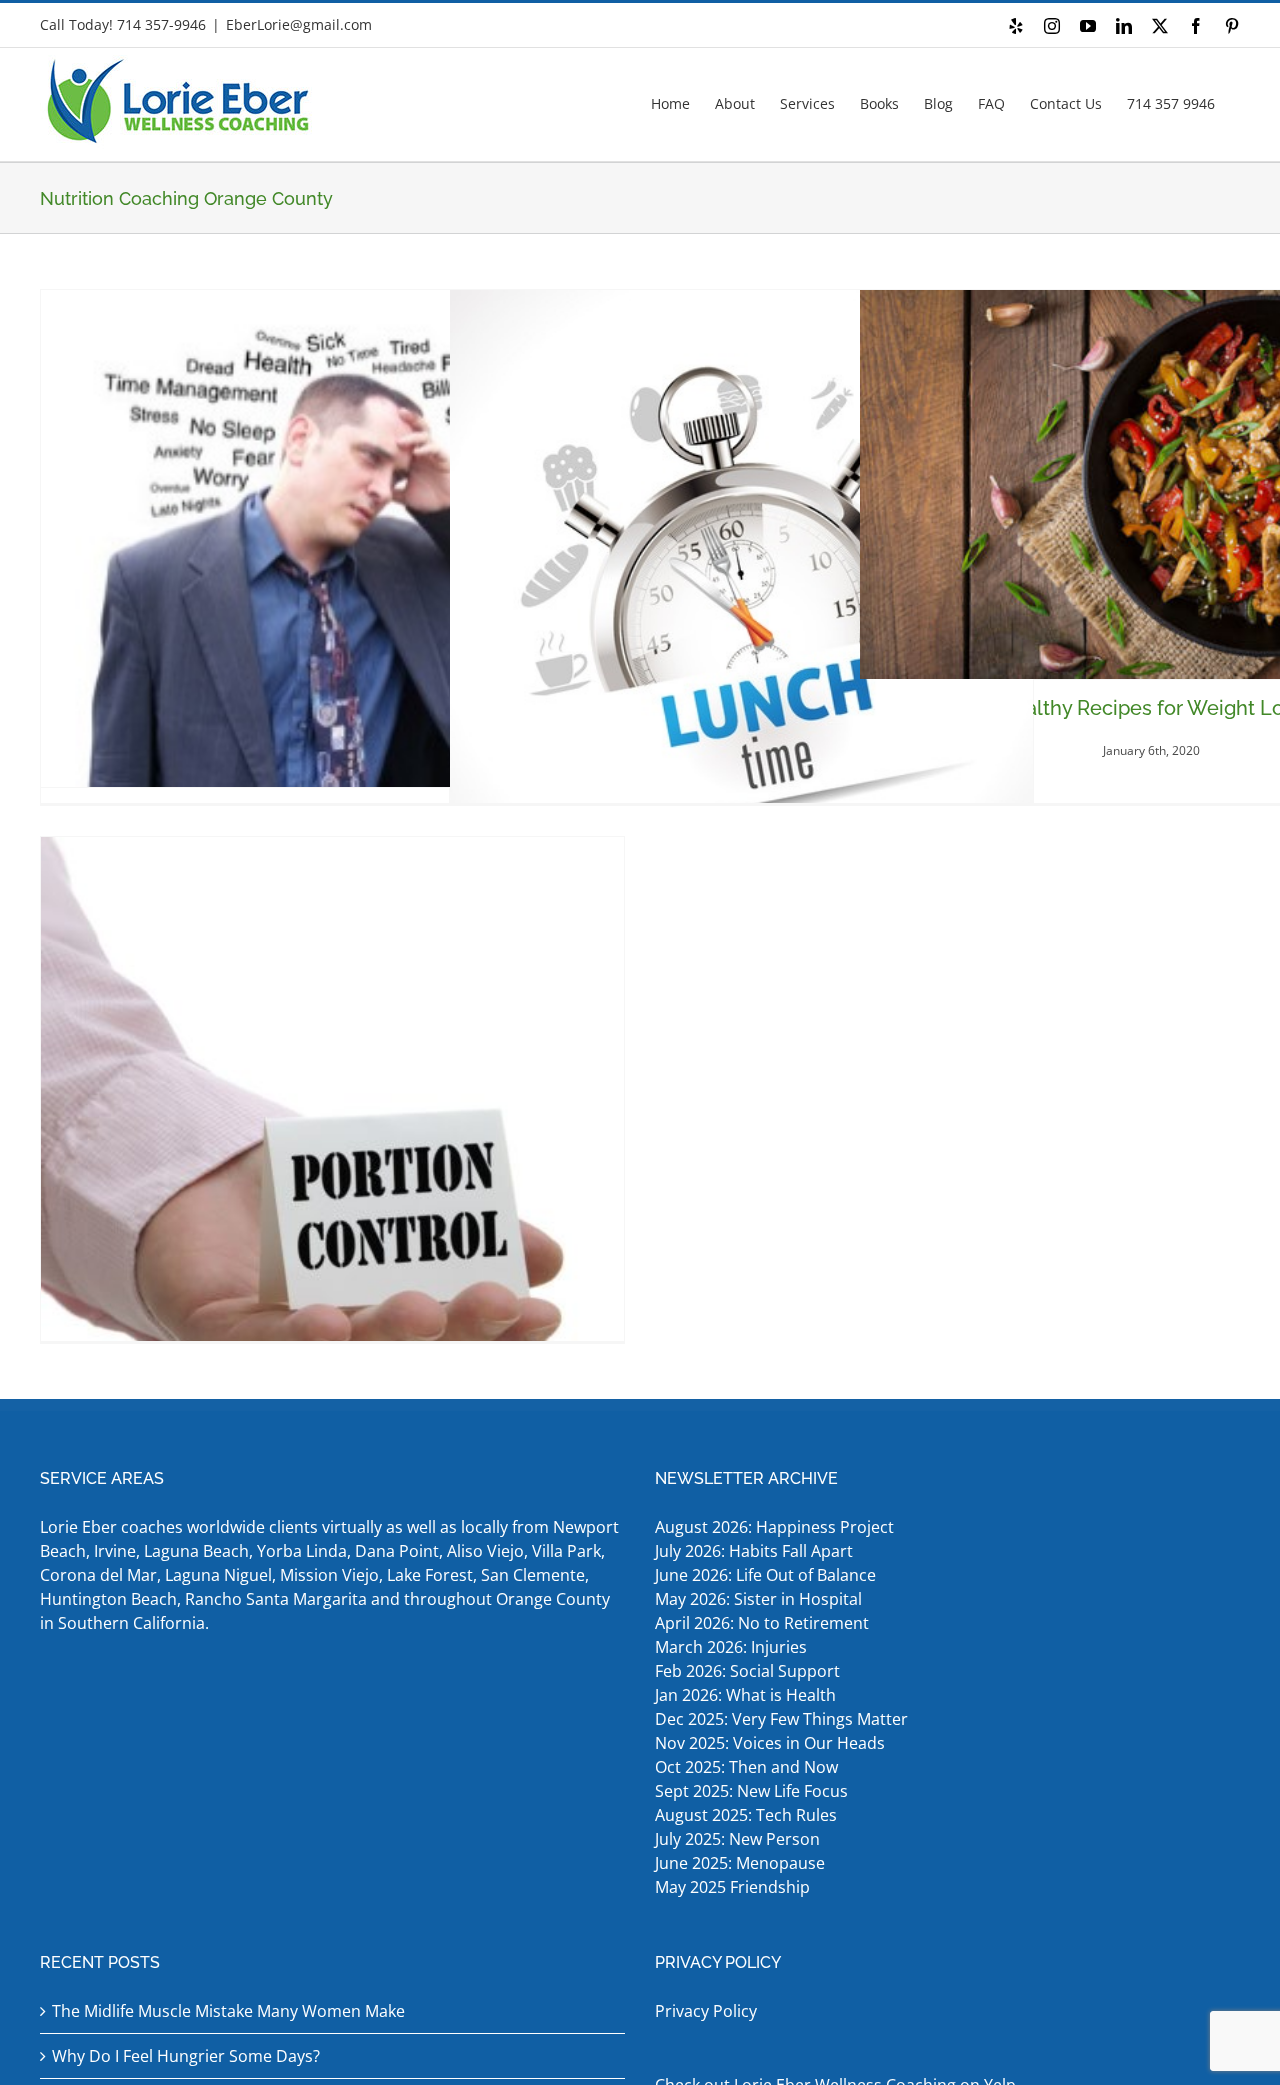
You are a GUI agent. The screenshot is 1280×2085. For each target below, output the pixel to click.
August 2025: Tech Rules (746, 1815)
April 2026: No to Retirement (764, 1623)
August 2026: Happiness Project (774, 1527)
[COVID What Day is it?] (741, 589)
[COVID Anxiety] (332, 538)
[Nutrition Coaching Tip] (332, 1128)
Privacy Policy (706, 2011)
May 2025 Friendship (732, 1887)
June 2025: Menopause (742, 1863)
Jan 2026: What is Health (745, 1695)
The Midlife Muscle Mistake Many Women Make (228, 2011)
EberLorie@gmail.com (299, 24)
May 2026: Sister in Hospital (760, 1599)
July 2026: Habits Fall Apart (754, 1551)
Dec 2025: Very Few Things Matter (781, 1719)
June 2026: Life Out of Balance (765, 1575)
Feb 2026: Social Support (747, 1671)
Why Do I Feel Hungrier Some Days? (186, 2056)
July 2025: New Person (737, 1839)
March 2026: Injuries (731, 1647)
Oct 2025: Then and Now (746, 1767)
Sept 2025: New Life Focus (751, 1791)
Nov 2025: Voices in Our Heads (770, 1743)
